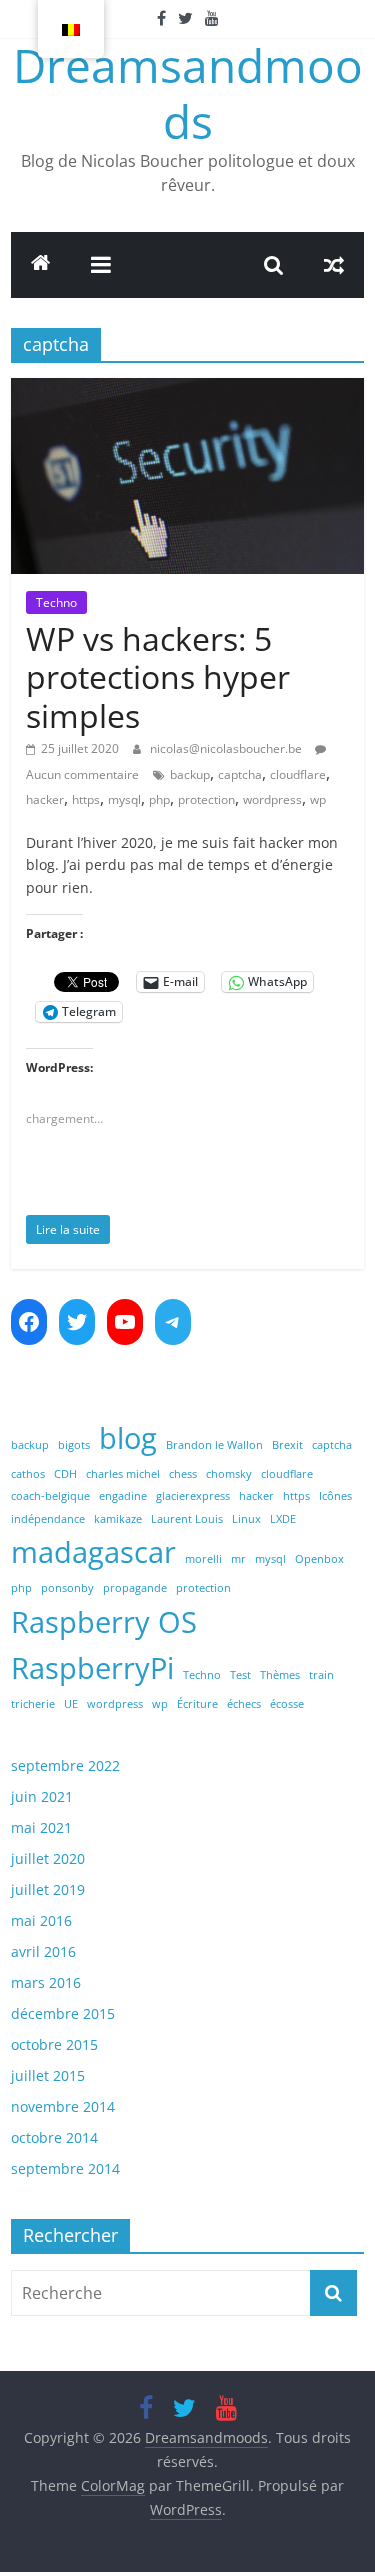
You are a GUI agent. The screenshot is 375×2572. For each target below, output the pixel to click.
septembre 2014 (65, 2168)
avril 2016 (43, 1951)
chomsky (229, 1474)
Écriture (197, 1704)
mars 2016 (46, 1982)
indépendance (48, 1519)
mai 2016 (41, 1920)
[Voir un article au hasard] (334, 265)
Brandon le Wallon (214, 1445)
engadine (123, 1496)
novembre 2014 (63, 2106)
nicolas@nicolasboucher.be (226, 748)
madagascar (93, 1552)
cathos (28, 1474)
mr (238, 1559)
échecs (244, 1704)
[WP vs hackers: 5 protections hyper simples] (187, 390)
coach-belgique (50, 1496)
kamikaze (118, 1519)
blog (128, 1438)
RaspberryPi (92, 1668)
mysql (124, 799)
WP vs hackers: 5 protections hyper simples (158, 677)
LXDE (283, 1519)
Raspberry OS (104, 1622)
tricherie (33, 1704)
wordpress (272, 799)
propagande (135, 1588)
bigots (74, 1445)
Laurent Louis (187, 1519)
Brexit (287, 1445)
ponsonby (67, 1588)
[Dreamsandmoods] (41, 265)
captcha (240, 774)
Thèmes (280, 1675)
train (321, 1675)
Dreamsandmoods (188, 92)
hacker (45, 799)
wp (318, 799)
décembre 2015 (63, 2013)
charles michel (123, 1474)
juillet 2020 (48, 1858)
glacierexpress (193, 1496)
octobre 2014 (54, 2137)
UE (71, 1704)
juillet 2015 (48, 2075)
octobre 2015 (54, 2044)
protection (206, 799)
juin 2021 (42, 1796)
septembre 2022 (65, 1765)
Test (240, 1675)
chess (183, 1474)
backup (190, 774)
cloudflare (298, 774)
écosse (287, 1704)
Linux (246, 1519)
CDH (65, 1474)
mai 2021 (41, 1827)
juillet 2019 (48, 1889)
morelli (203, 1559)
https (86, 799)
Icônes (335, 1496)
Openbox (319, 1559)
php (159, 799)
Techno (56, 602)
